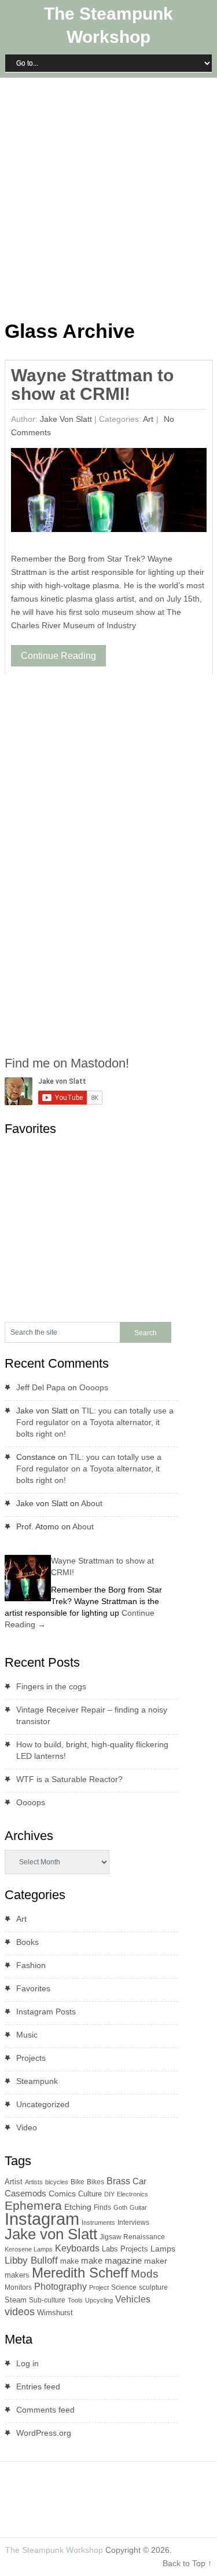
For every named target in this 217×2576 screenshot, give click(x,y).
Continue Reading (58, 656)
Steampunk (37, 2081)
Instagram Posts (46, 2012)
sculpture (153, 2287)
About (92, 1503)
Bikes (95, 2182)
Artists (34, 2182)
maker (156, 2261)
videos (20, 2312)
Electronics (133, 2194)
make (69, 2261)
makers (17, 2275)
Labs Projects (125, 2249)
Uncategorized (43, 2104)
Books (27, 1942)
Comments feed (45, 2410)
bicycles (57, 2182)
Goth (120, 2207)
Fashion (31, 1965)
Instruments (98, 2222)
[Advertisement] (108, 196)
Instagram (42, 2219)
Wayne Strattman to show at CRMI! (92, 385)
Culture (90, 2194)
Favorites (33, 1988)
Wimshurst (55, 2313)
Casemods (25, 2194)
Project (99, 2287)
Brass (118, 2181)
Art (148, 419)
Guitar (138, 2207)
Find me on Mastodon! (67, 1063)
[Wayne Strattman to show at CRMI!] (108, 493)
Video (27, 2127)
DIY (109, 2194)
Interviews (133, 2222)
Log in (27, 2363)
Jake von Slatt (66, 419)
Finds (102, 2207)
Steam (16, 2300)
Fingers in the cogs (51, 1686)
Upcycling (99, 2300)
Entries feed (38, 2386)
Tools (75, 2300)
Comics (62, 2194)
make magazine (111, 2261)
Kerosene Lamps (29, 2249)
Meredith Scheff (80, 2273)
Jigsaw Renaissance (132, 2237)
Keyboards (77, 2248)
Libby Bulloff (31, 2260)
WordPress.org (44, 2433)
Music (27, 2035)
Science (124, 2287)
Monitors (18, 2287)
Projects (31, 2058)
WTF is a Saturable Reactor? (69, 1779)
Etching (78, 2207)
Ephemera (33, 2205)
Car (139, 2181)
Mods (145, 2274)
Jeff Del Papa (41, 1387)
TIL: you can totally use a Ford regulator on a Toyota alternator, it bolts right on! (95, 1422)
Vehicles (133, 2299)
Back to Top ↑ (187, 2563)
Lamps (163, 2249)
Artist (14, 2182)
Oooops (94, 1387)
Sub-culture (47, 2300)
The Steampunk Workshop (54, 2550)
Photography (60, 2287)
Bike (78, 2182)
